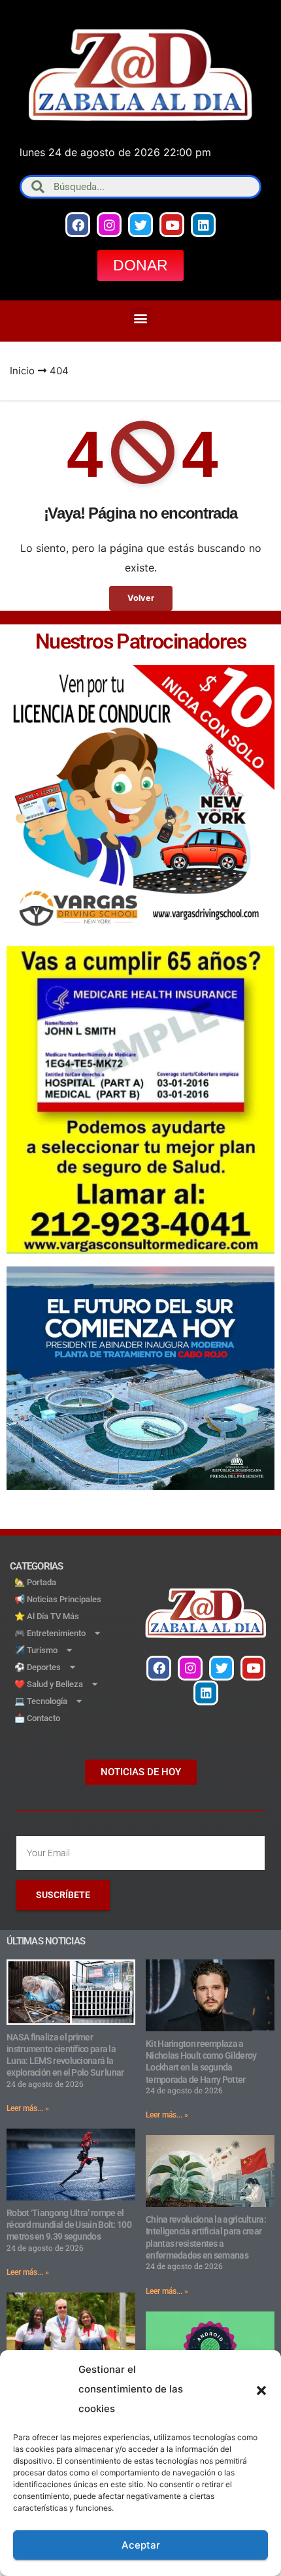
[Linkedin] (203, 225)
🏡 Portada (35, 1582)
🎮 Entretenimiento (50, 1633)
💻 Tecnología (41, 1701)
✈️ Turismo (36, 1650)
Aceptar (141, 2545)
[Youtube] (172, 225)
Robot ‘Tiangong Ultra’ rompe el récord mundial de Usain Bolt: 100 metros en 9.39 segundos (69, 2225)
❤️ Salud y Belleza (49, 1684)
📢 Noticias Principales (58, 1599)
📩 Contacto (37, 1718)
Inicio (22, 371)
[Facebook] (78, 225)
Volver (141, 598)
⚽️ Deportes (38, 1667)
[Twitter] (140, 225)
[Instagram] (109, 225)
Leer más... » (28, 2108)
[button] (261, 2389)
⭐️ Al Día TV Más (47, 1616)
